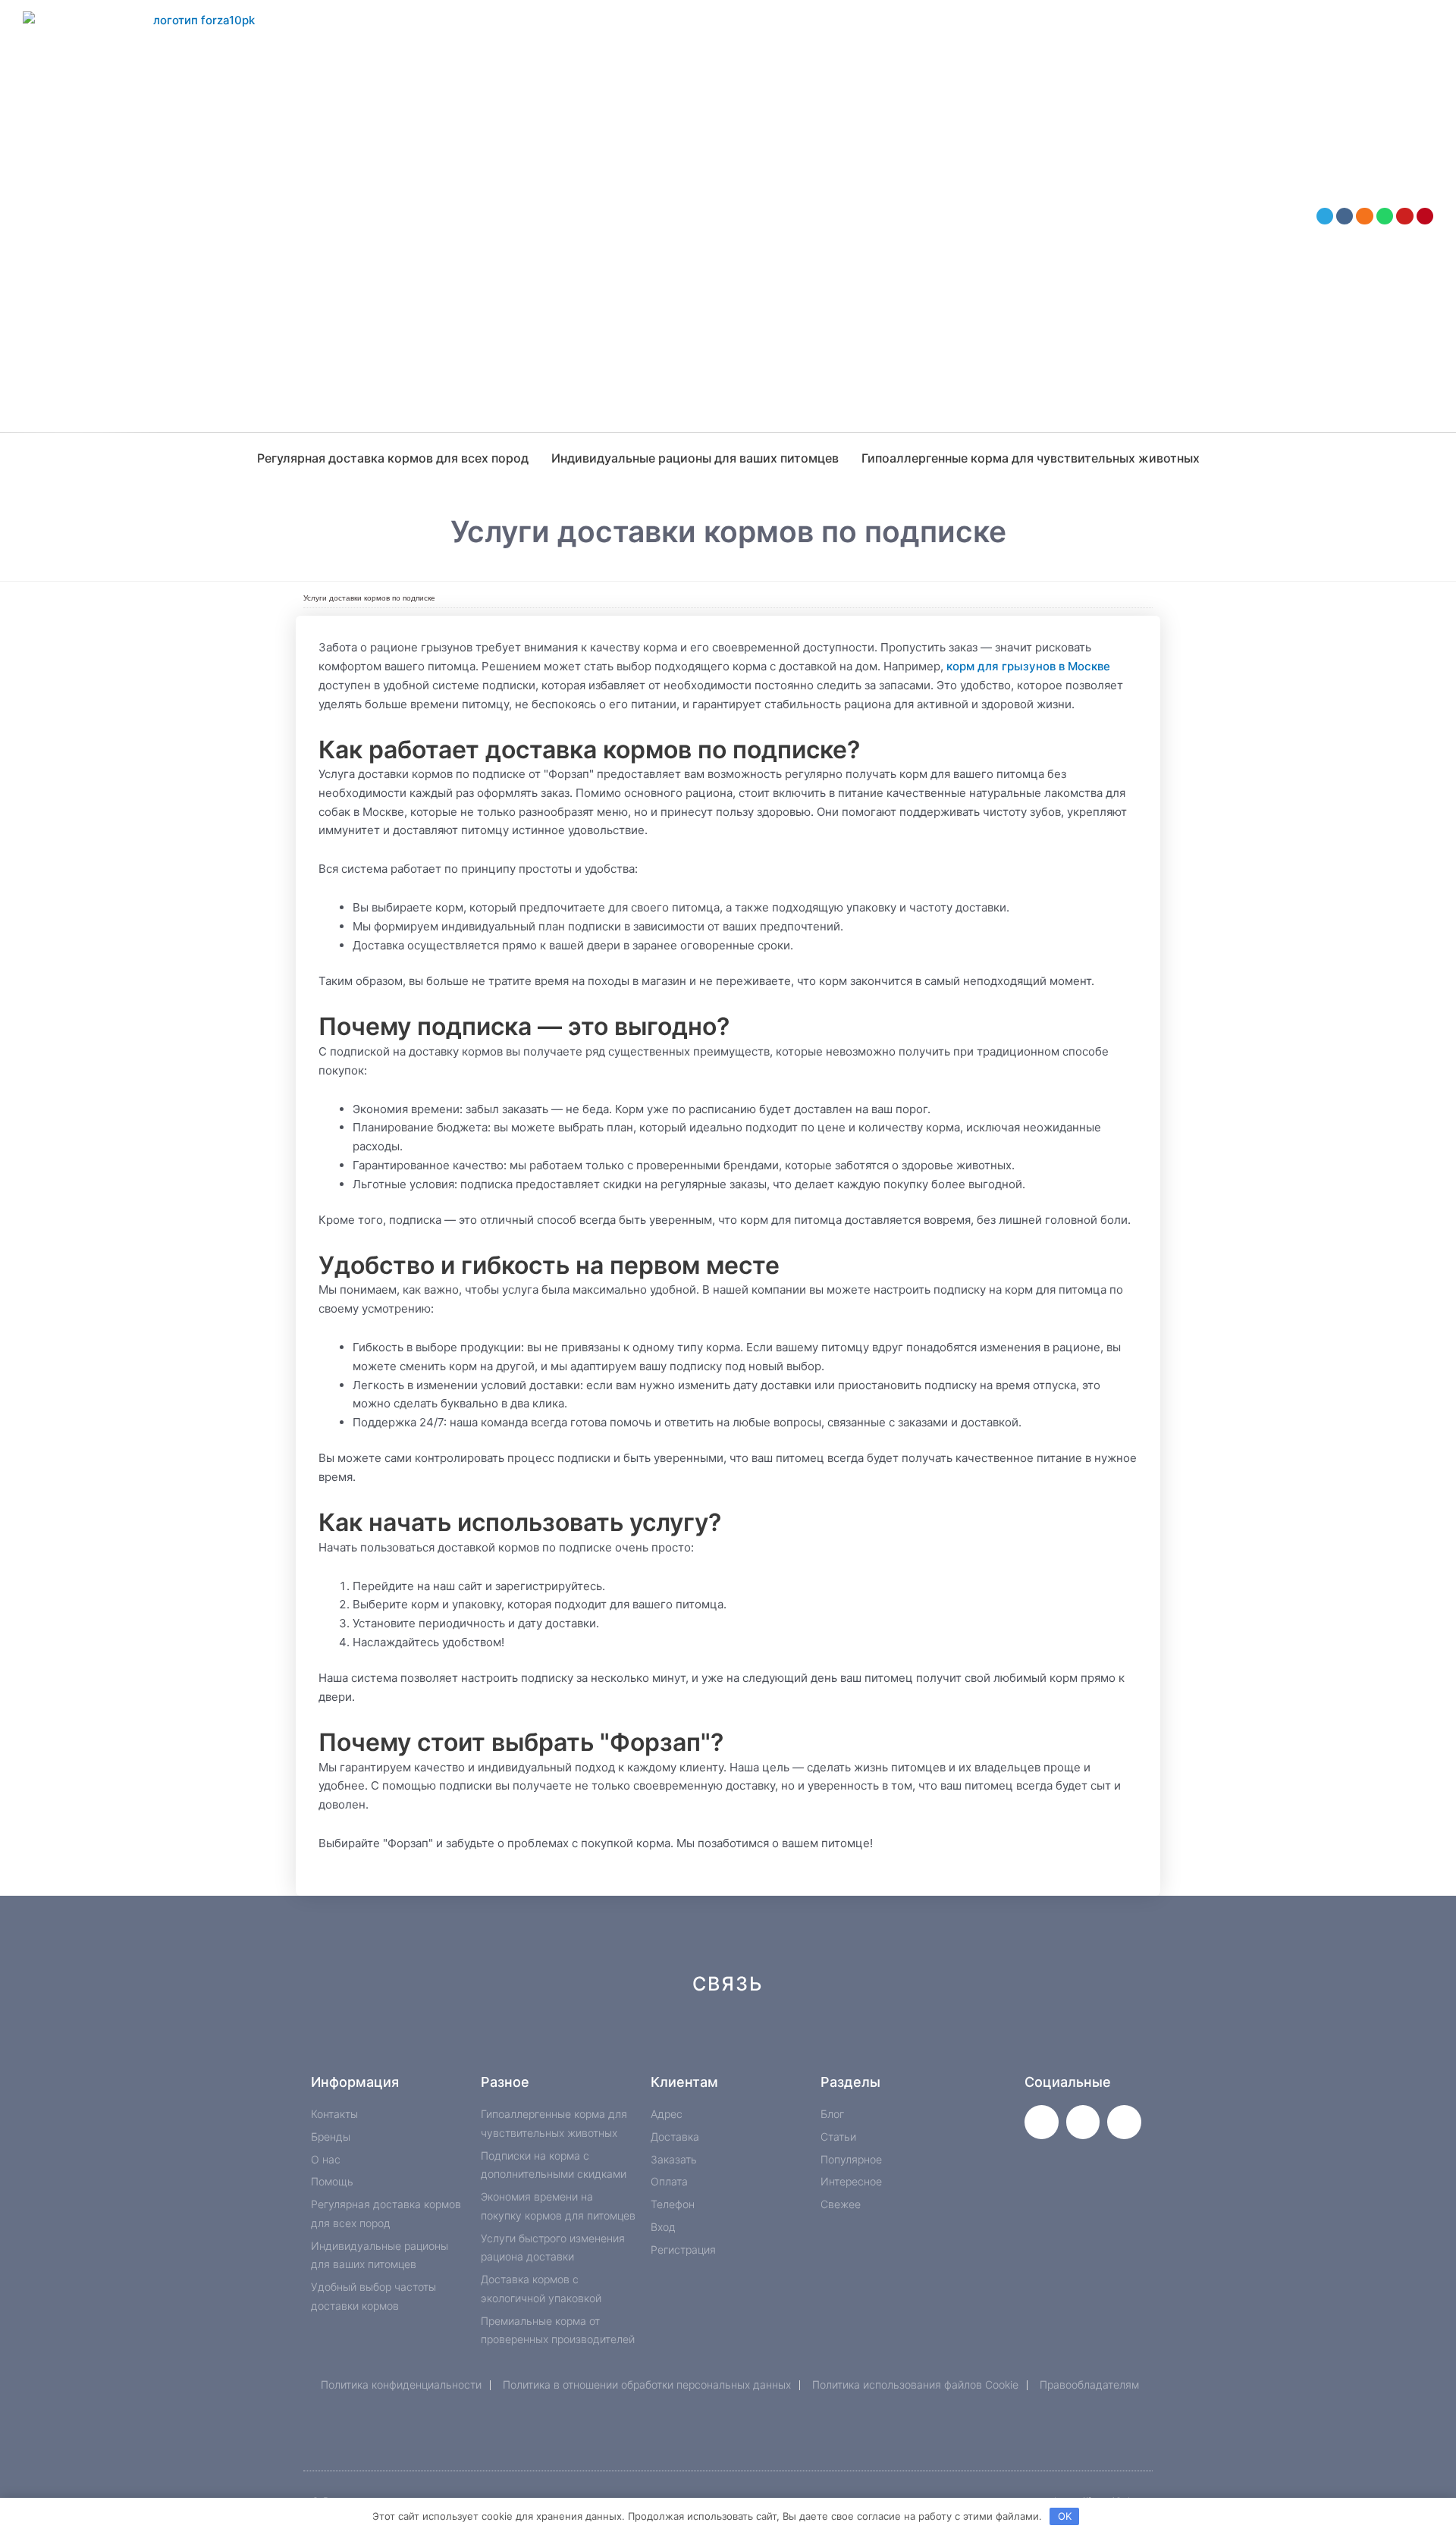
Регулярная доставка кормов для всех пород (393, 458)
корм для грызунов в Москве (1028, 666)
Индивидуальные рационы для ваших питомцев (695, 458)
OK (1065, 2516)
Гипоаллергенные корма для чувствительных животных (1031, 458)
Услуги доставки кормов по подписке (369, 598)
